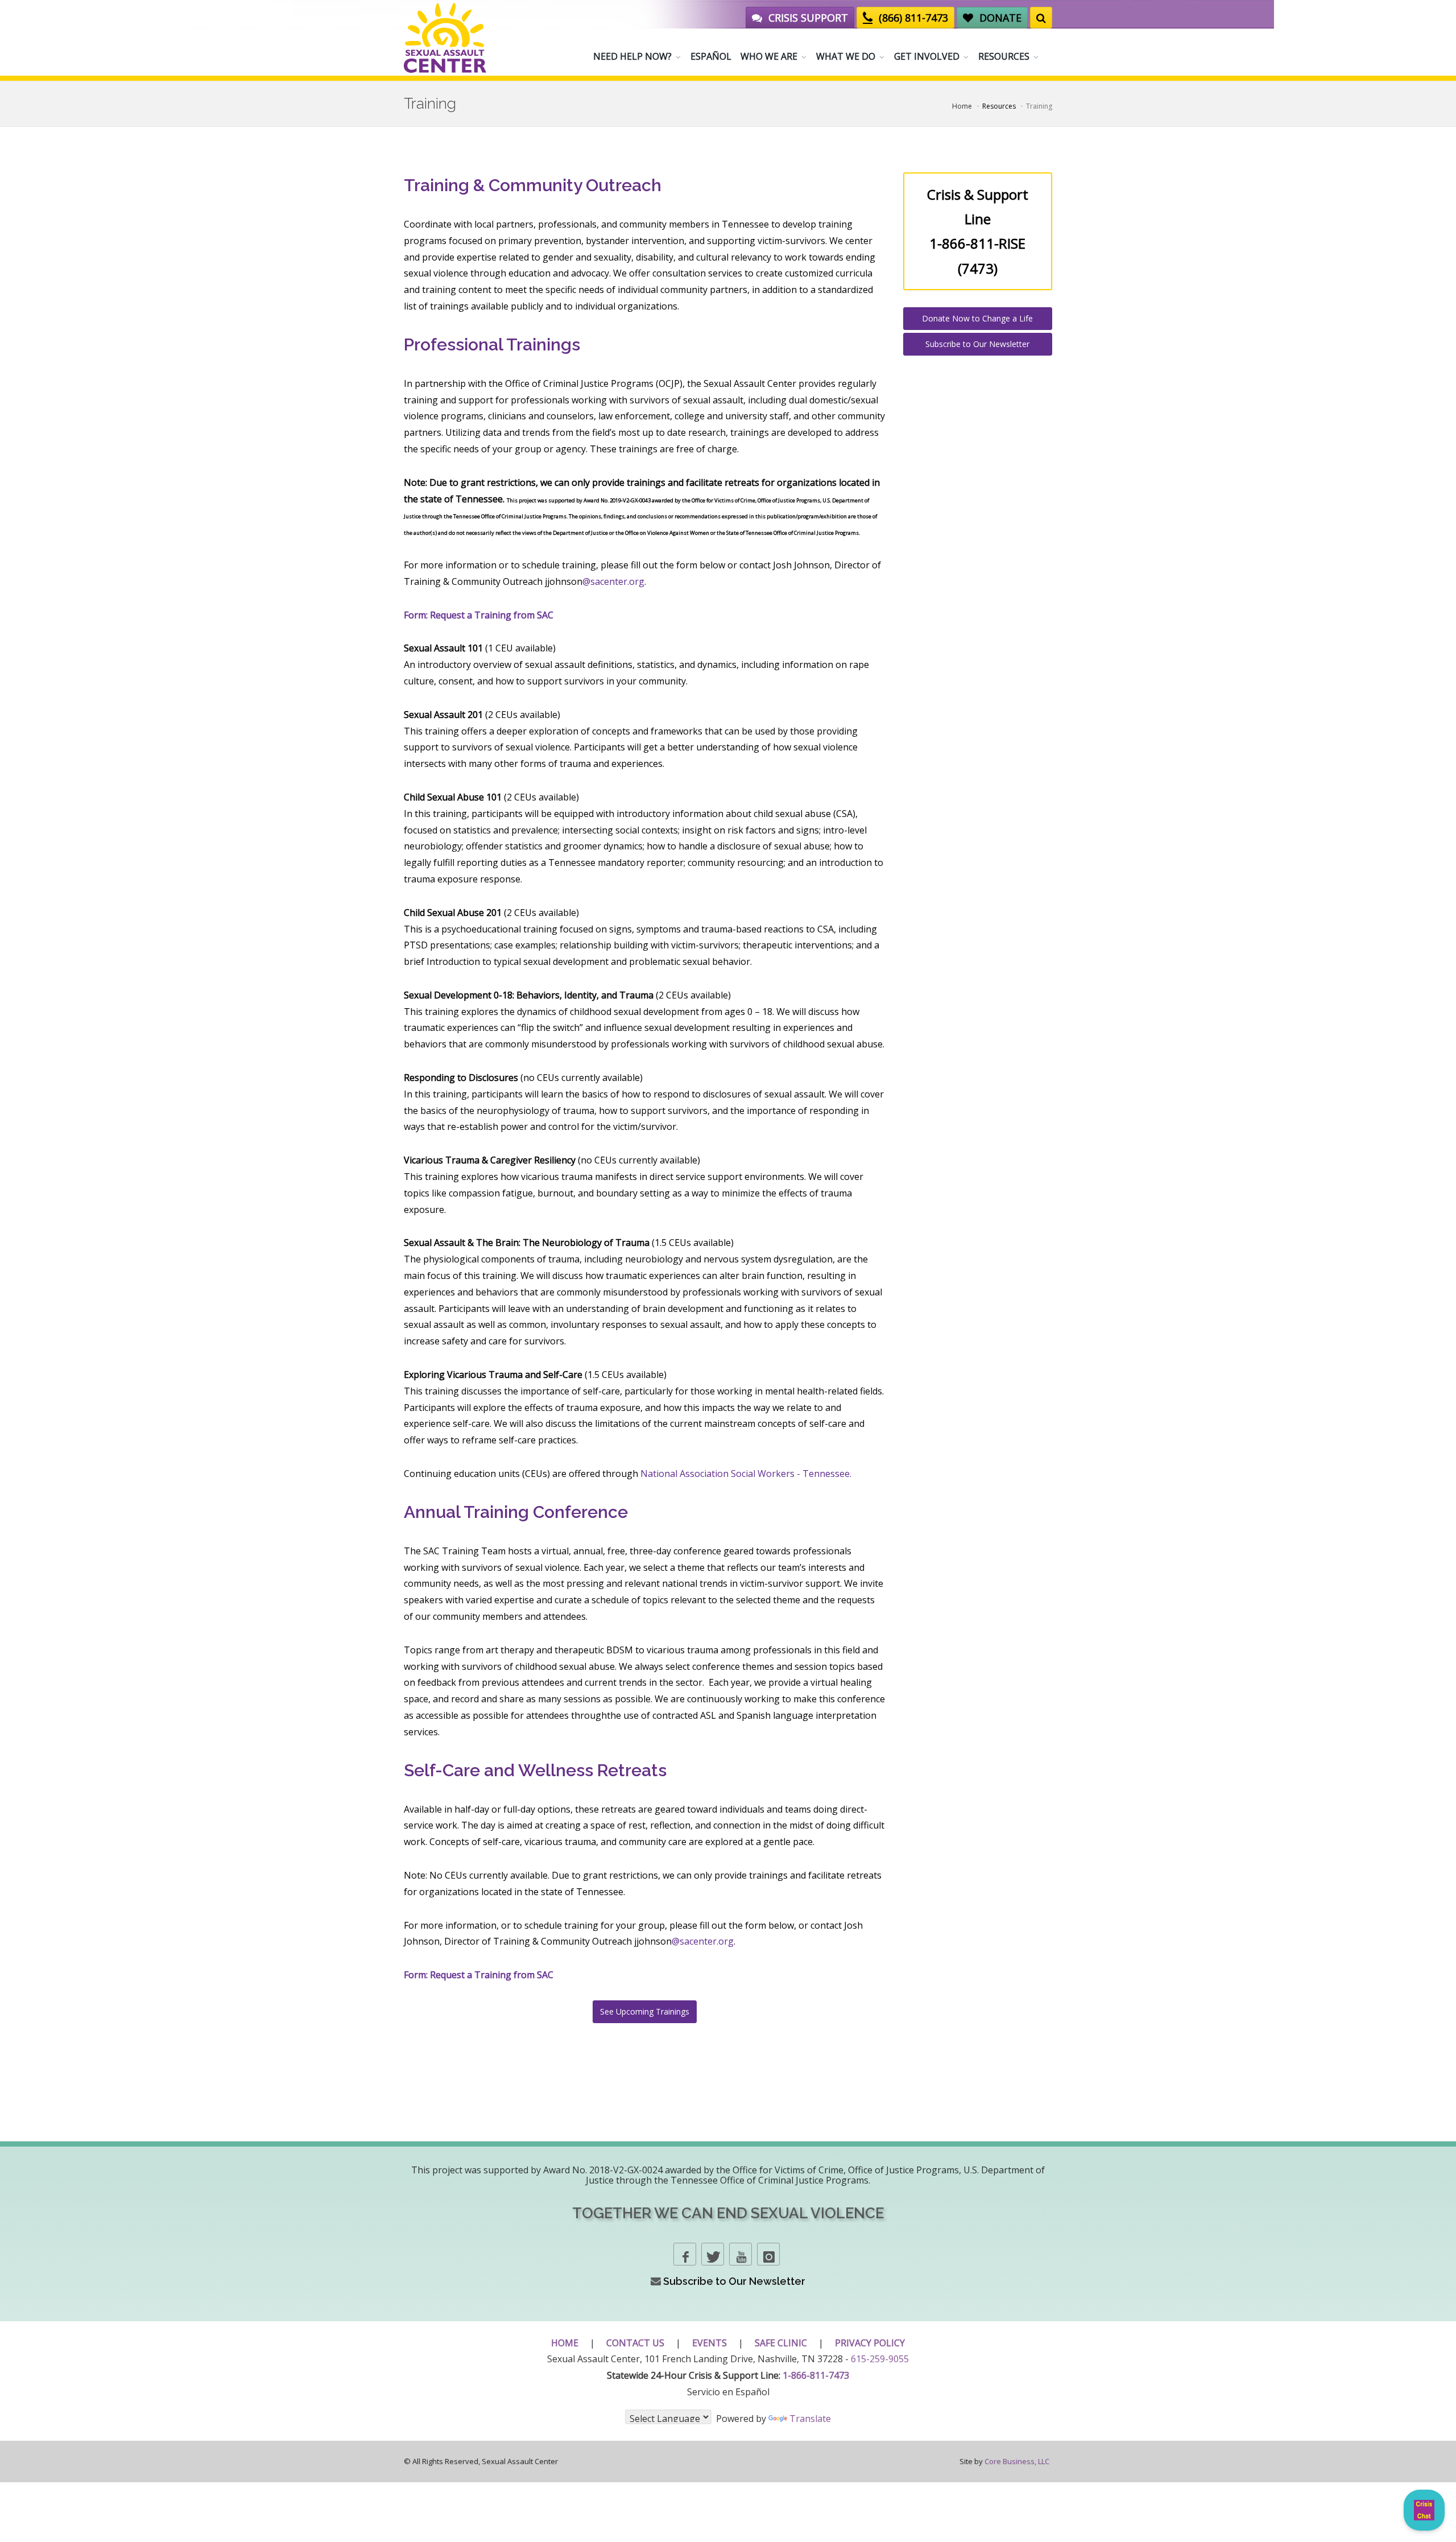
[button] (1424, 2510)
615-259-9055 (880, 2359)
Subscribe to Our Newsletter (977, 344)
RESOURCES (1004, 56)
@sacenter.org (613, 581)
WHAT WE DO (846, 56)
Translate (810, 2419)
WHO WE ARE (769, 56)
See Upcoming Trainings (645, 2011)
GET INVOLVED (927, 56)
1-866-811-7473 (816, 2375)
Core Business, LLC (1017, 2461)
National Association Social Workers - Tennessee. (746, 1474)
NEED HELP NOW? (632, 56)
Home (962, 106)
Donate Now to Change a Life (977, 318)
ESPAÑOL (711, 56)
